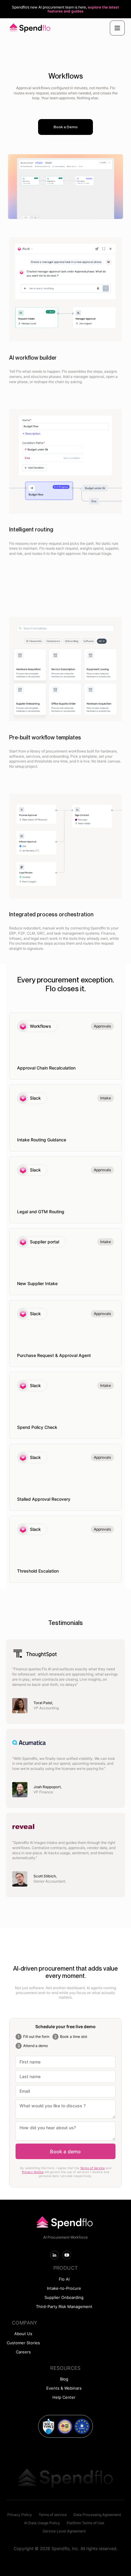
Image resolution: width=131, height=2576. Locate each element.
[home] (29, 28)
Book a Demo (66, 127)
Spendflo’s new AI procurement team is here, (65, 9)
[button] (117, 28)
